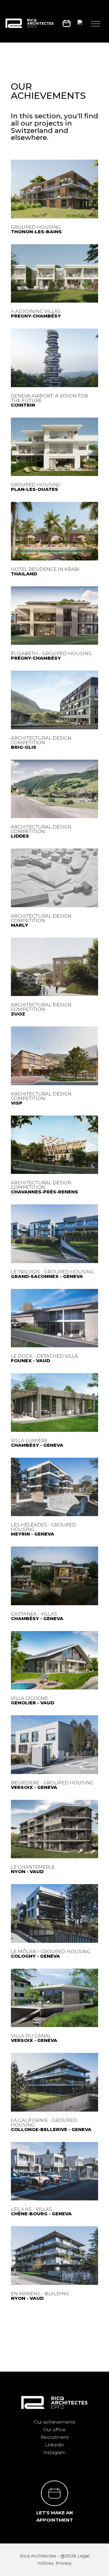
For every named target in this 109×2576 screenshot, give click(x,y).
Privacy (64, 2563)
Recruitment (55, 2437)
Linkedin (54, 2445)
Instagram (54, 2452)
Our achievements (54, 2422)
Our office (54, 2430)
